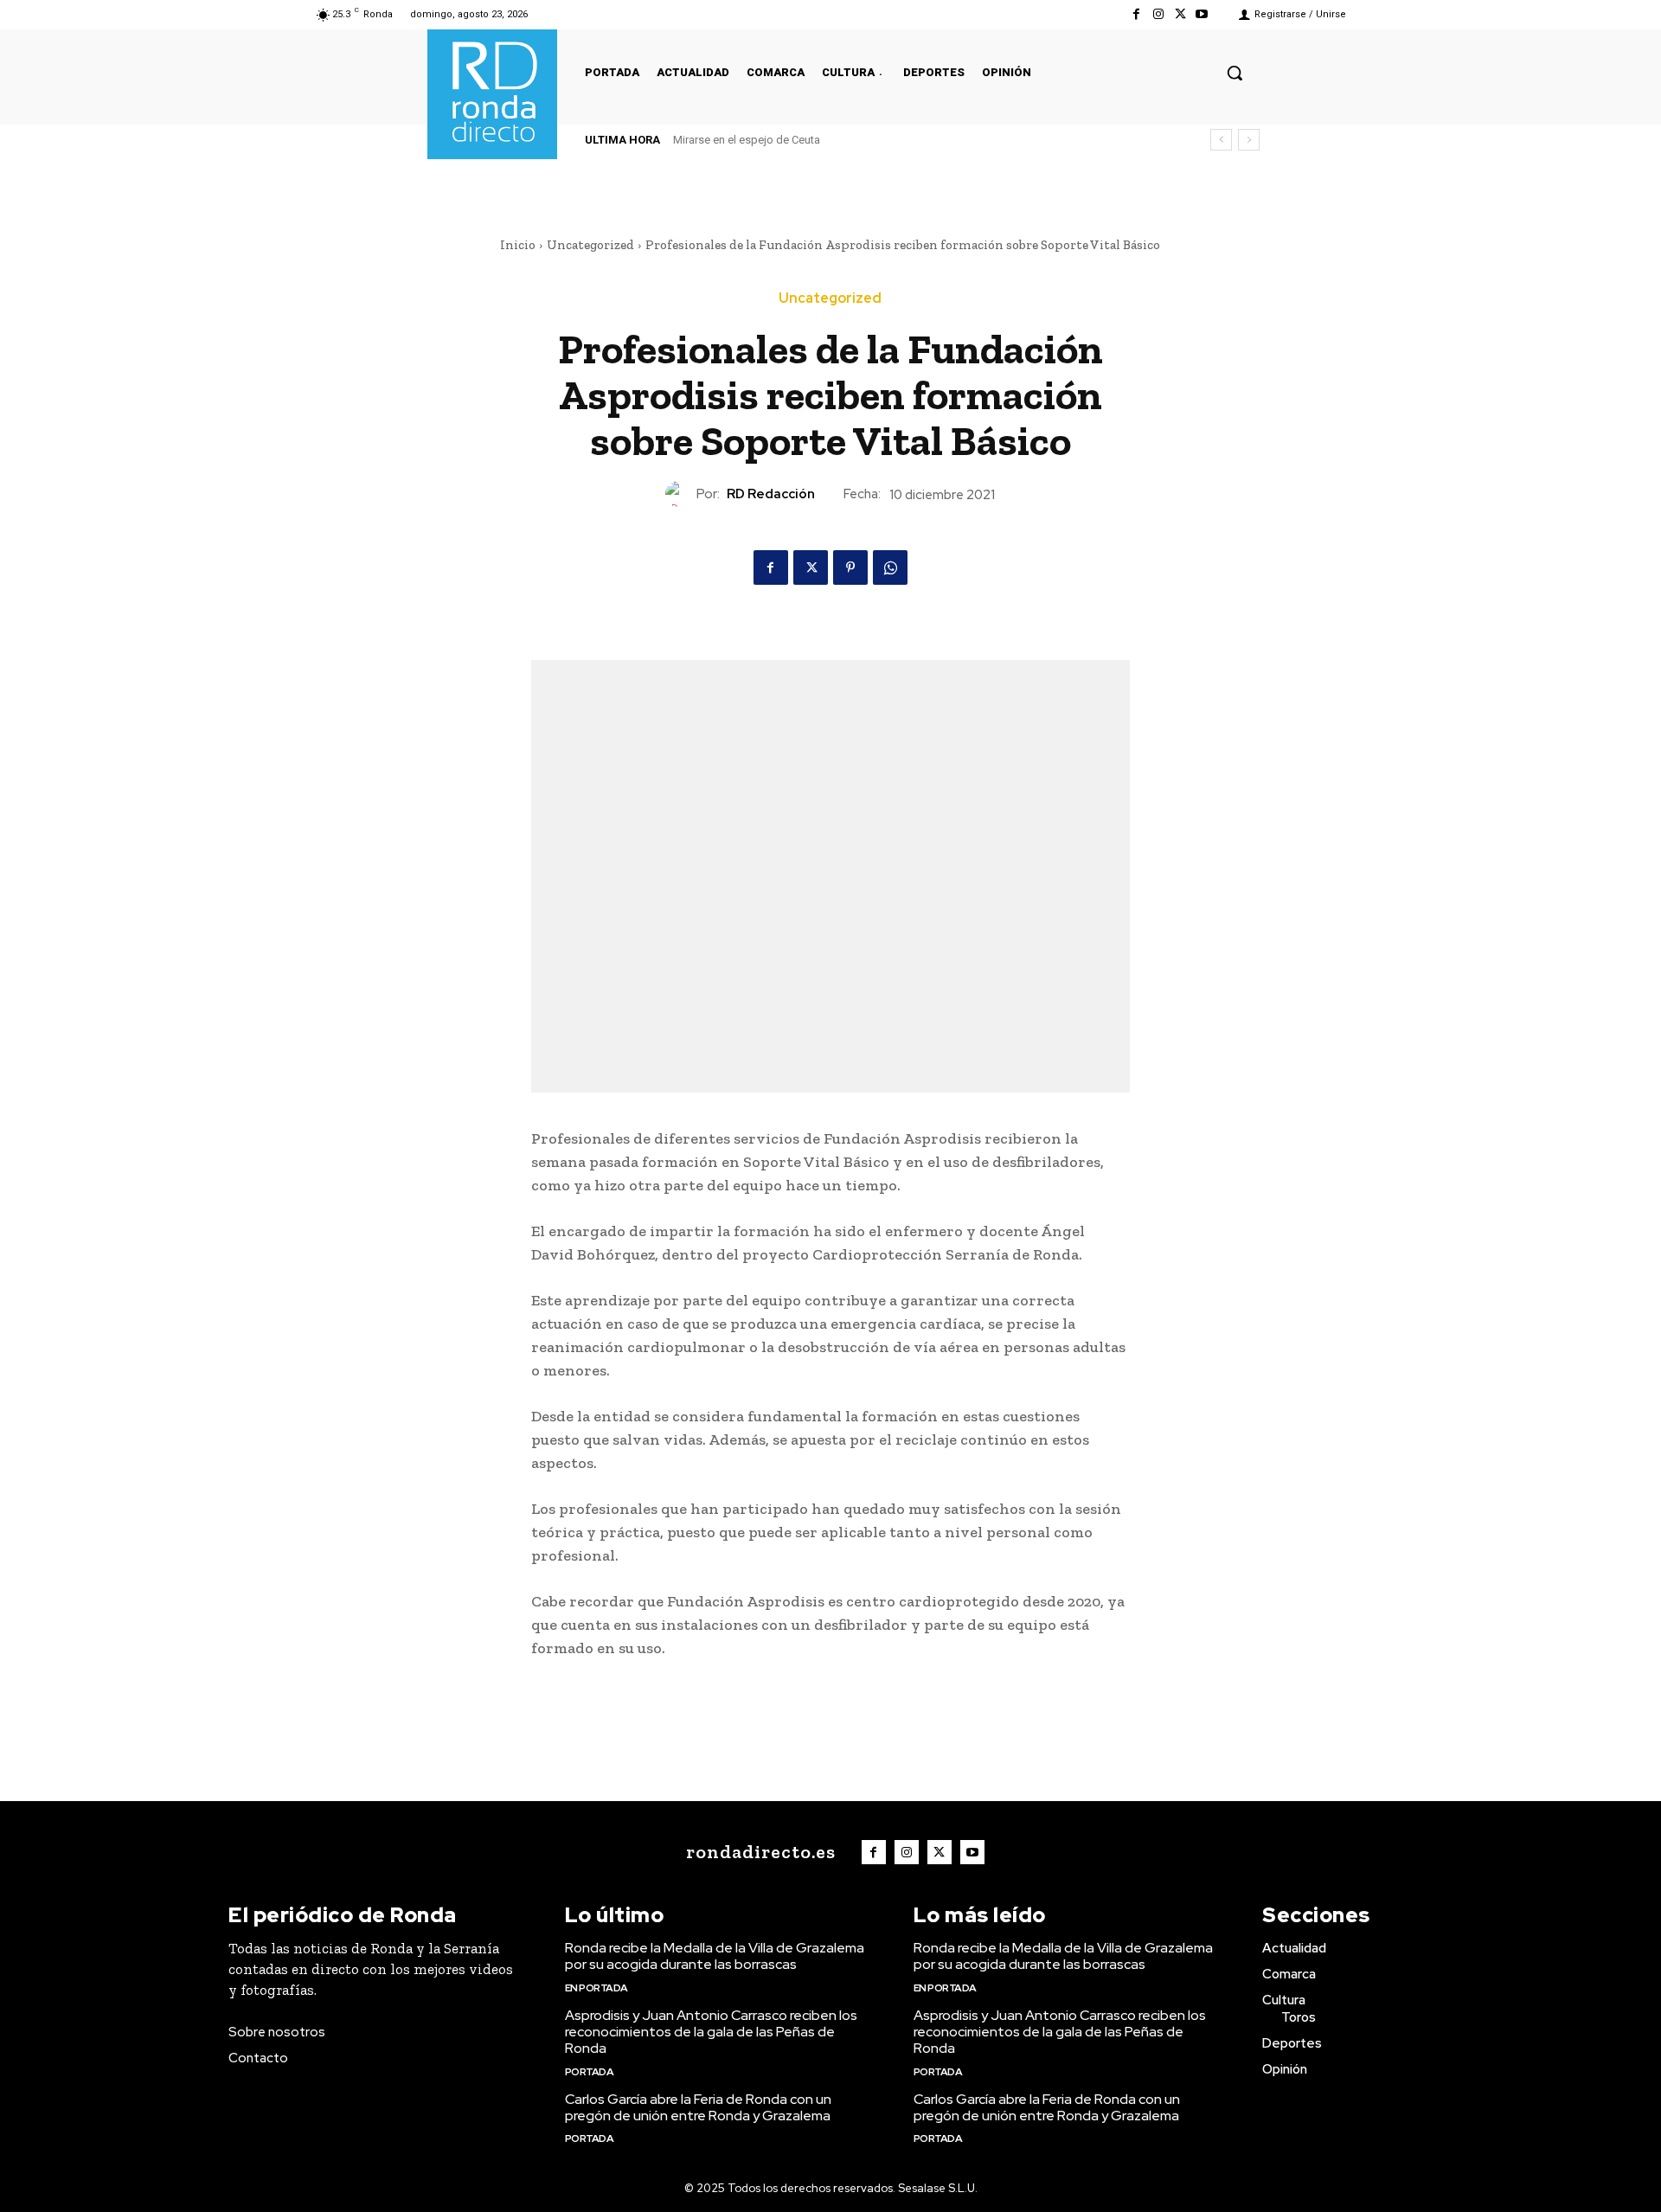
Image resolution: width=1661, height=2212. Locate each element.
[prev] (1221, 140)
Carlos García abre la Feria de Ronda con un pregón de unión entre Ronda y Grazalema (698, 2107)
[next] (1249, 140)
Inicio (518, 245)
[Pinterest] (850, 567)
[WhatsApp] (890, 567)
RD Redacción (771, 494)
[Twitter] (1180, 14)
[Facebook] (1136, 14)
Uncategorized (590, 245)
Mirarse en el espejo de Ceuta (747, 140)
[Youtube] (1202, 14)
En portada (596, 1988)
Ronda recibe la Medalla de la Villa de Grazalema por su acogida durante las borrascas (715, 1956)
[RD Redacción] (681, 494)
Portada (590, 2072)
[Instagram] (1158, 14)
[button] (1235, 73)
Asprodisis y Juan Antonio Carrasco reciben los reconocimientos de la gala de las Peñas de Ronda (711, 2032)
